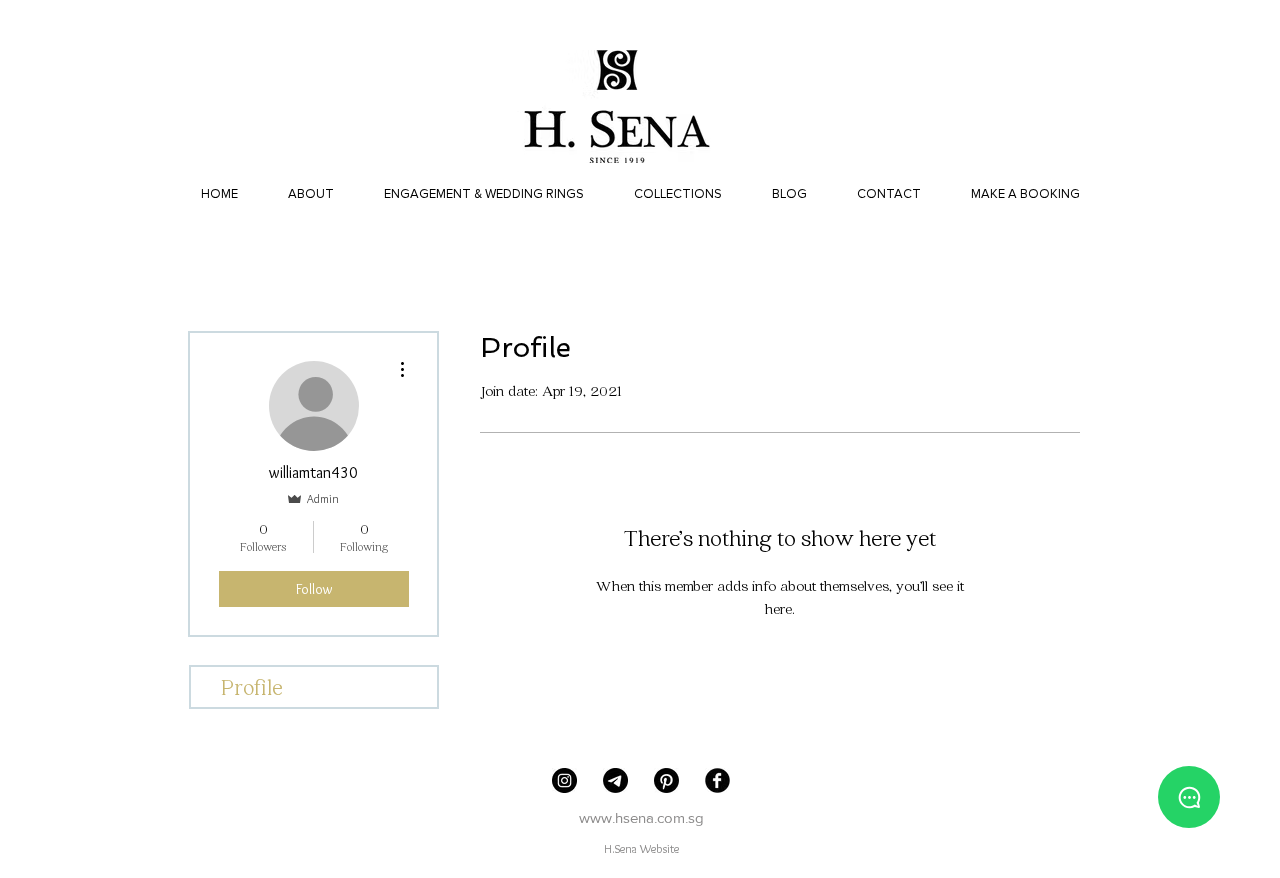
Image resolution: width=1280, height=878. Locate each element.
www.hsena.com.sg (641, 817)
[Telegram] (615, 780)
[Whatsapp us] (1189, 797)
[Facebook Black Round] (717, 780)
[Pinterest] (666, 780)
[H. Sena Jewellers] (564, 780)
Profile (252, 686)
